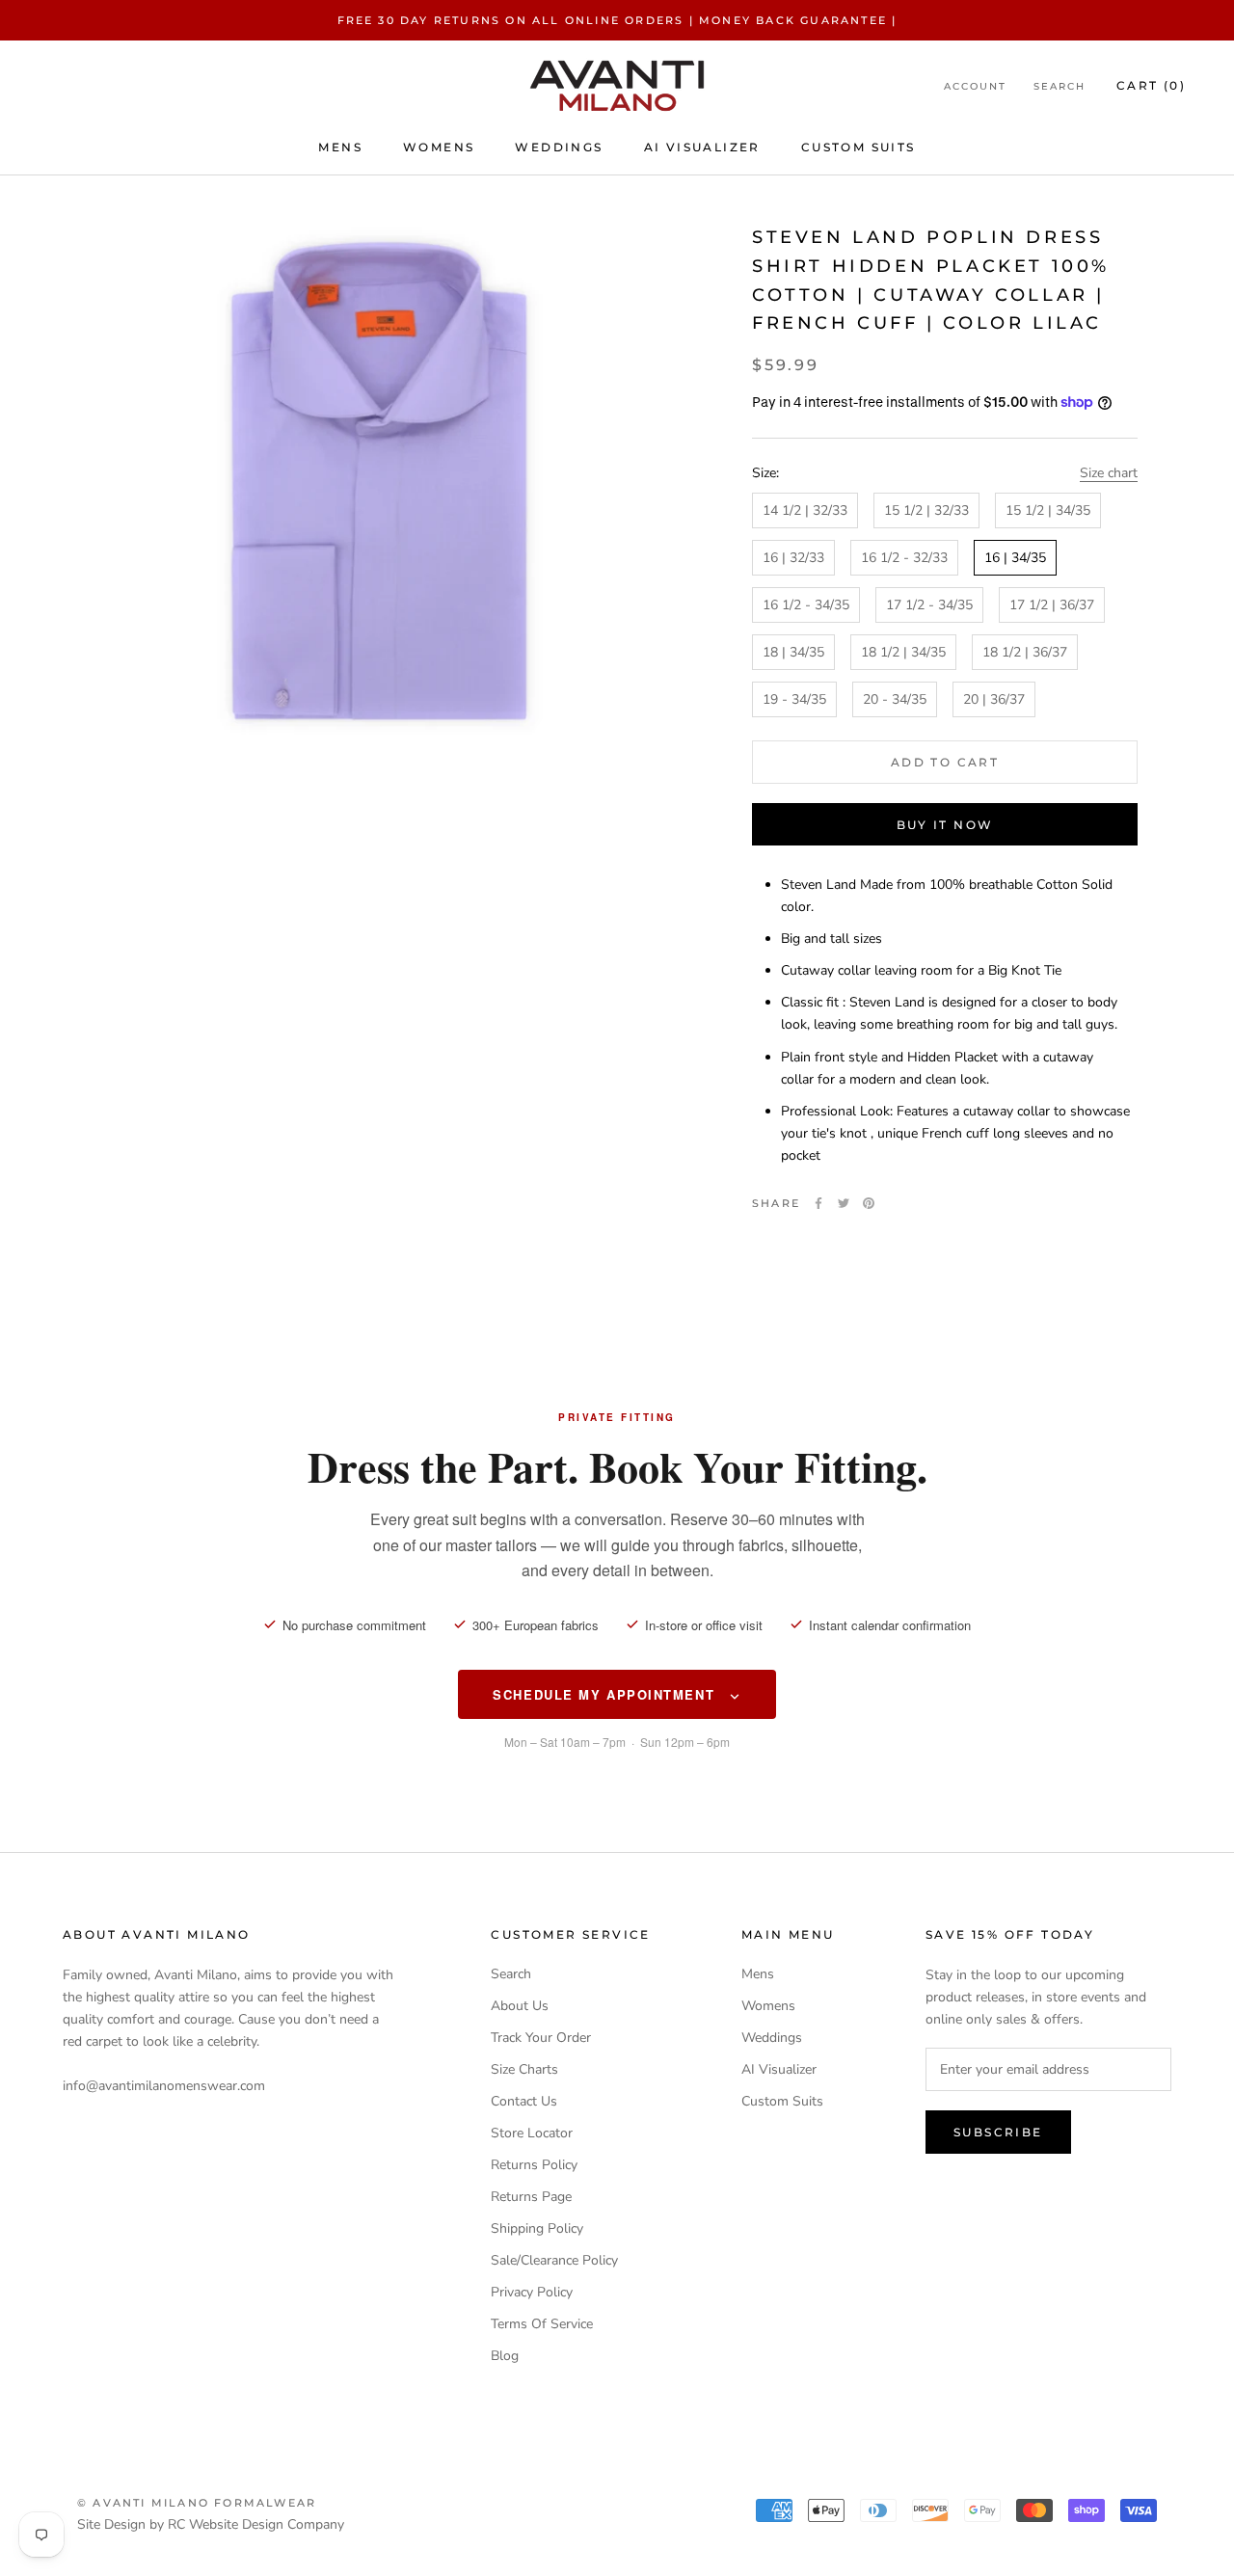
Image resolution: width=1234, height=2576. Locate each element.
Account (975, 87)
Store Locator (532, 2133)
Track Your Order (541, 2038)
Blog (505, 2356)
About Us (520, 2006)
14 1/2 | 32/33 (805, 510)
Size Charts (524, 2069)
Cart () (1151, 86)
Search (1060, 87)
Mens (340, 147)
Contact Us (524, 2101)
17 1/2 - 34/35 (929, 604)
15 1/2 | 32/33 (926, 510)
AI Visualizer (702, 147)
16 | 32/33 (793, 557)
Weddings (559, 147)
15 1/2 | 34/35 (1048, 510)
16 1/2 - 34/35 (806, 604)
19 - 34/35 (794, 699)
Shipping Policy (537, 2228)
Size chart (1109, 473)
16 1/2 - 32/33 (904, 557)
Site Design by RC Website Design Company (211, 2524)
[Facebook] (818, 1203)
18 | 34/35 (793, 652)
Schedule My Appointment (606, 1694)
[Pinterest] (869, 1203)
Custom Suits (858, 147)
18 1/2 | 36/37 (1025, 652)
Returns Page (531, 2197)
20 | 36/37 (994, 699)
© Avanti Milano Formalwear (197, 2503)
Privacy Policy (532, 2292)
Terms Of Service (542, 2324)
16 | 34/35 (1015, 557)
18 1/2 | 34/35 (903, 652)
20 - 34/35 (895, 699)
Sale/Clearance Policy (554, 2260)
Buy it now (945, 825)
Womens (439, 147)
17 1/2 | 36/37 (1052, 604)
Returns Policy (534, 2165)
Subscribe (998, 2132)
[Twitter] (844, 1203)
